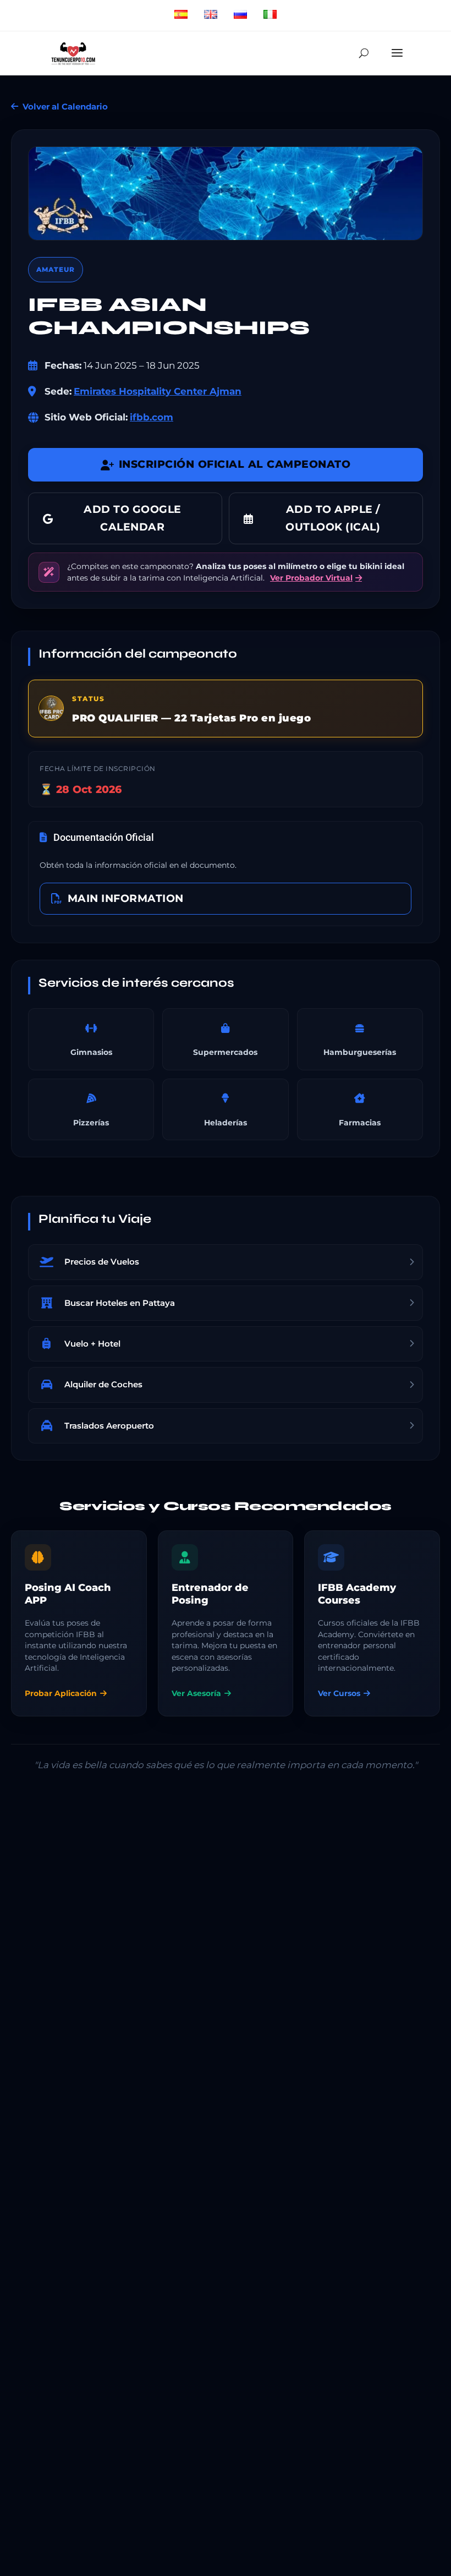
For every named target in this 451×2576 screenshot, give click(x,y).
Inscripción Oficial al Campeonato (235, 464)
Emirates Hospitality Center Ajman (158, 391)
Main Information (126, 898)
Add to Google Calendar (133, 518)
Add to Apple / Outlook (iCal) (333, 518)
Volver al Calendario (65, 106)
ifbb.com (152, 417)
